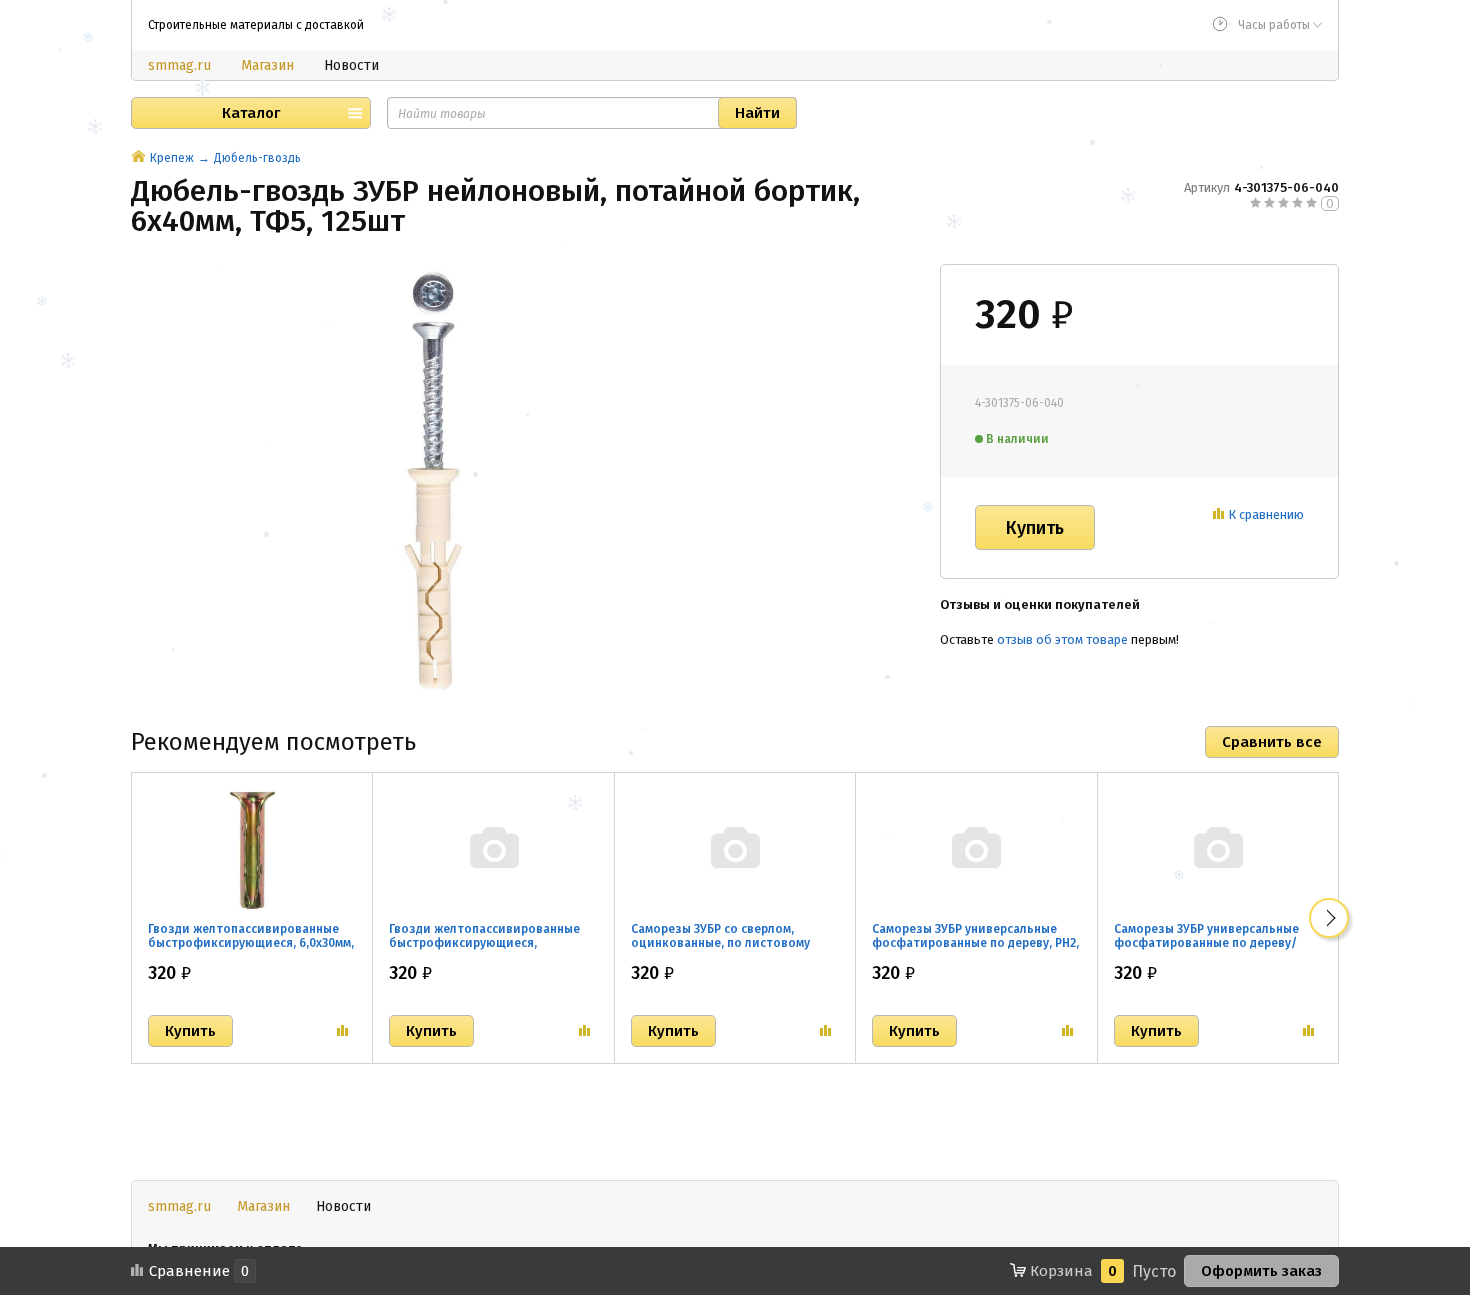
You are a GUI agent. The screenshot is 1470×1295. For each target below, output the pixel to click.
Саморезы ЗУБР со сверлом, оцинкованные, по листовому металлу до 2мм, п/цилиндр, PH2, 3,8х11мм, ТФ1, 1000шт (727, 950)
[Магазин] (138, 158)
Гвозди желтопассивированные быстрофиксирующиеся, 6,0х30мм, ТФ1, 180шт (251, 943)
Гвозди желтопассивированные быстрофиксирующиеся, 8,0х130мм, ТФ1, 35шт (484, 943)
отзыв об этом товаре (1062, 639)
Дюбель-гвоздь (257, 158)
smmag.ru (179, 65)
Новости (351, 65)
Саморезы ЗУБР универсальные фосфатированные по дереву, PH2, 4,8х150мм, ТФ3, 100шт (975, 943)
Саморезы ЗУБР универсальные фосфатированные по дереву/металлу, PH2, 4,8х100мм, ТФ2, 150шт (1206, 950)
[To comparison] (342, 1031)
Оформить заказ (1261, 1271)
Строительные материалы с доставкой (256, 25)
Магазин (267, 65)
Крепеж (172, 158)
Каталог (251, 113)
